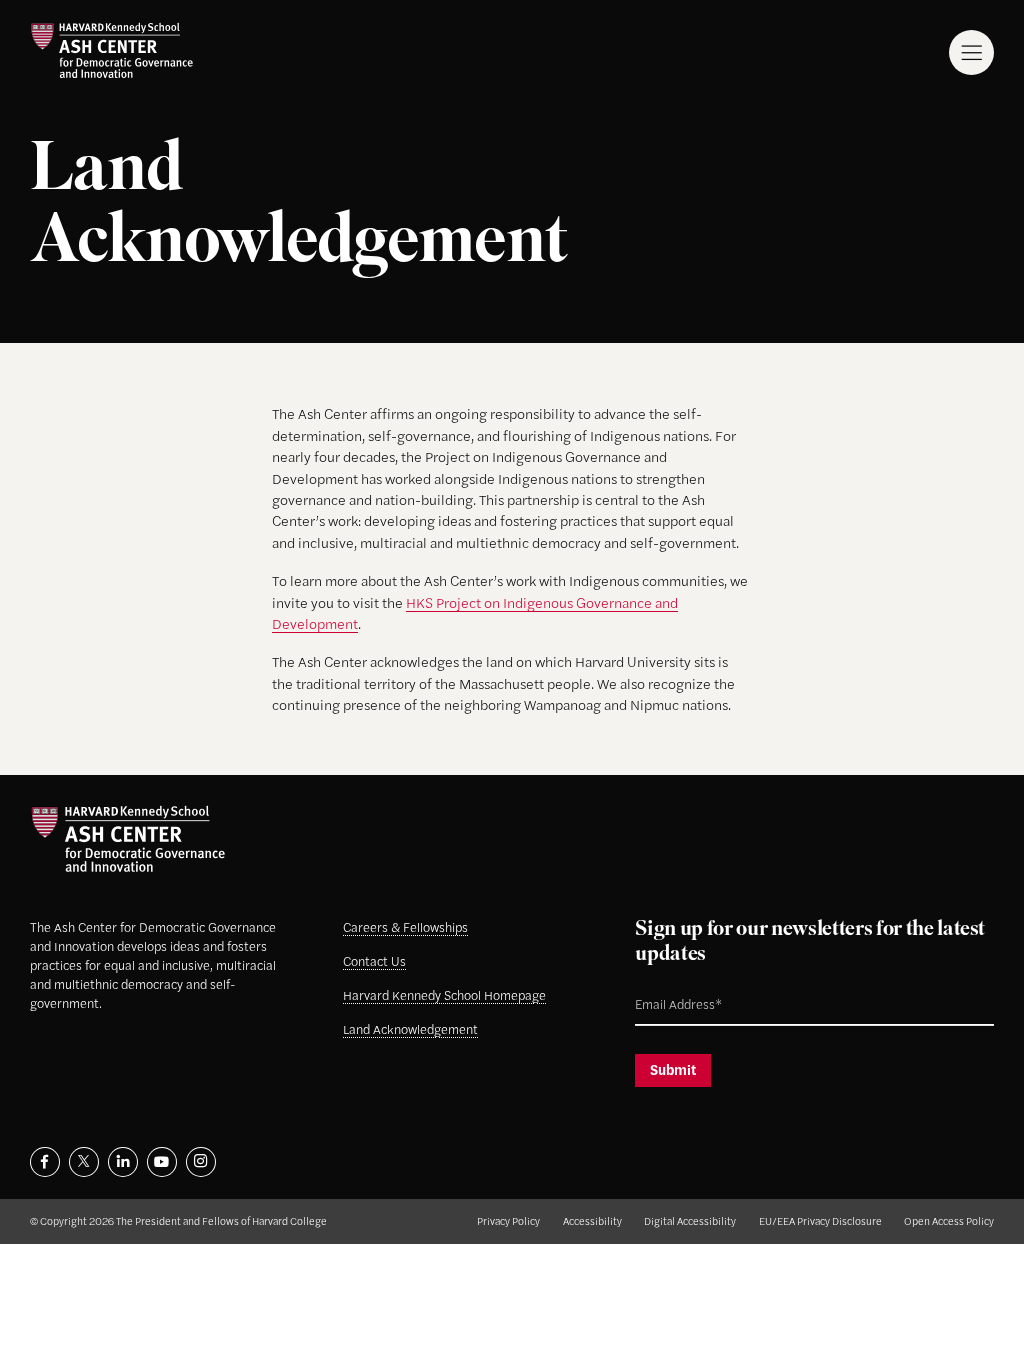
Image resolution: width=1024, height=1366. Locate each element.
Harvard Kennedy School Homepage (444, 995)
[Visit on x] (84, 1162)
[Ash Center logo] (111, 50)
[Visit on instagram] (201, 1162)
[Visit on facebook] (45, 1162)
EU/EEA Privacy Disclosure (820, 1220)
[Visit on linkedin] (123, 1162)
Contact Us (374, 961)
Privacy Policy (508, 1220)
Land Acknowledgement (410, 1029)
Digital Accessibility (690, 1220)
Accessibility (592, 1220)
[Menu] (971, 52)
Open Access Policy (949, 1220)
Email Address (661, 987)
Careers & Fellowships (405, 927)
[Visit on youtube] (162, 1162)
